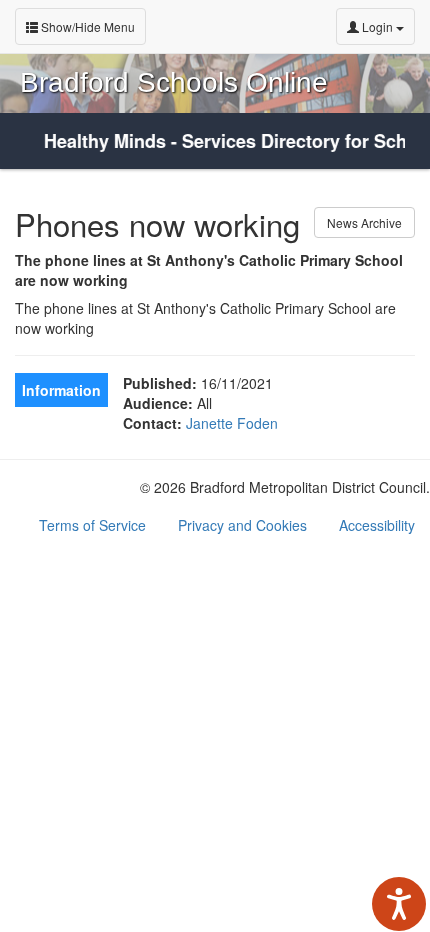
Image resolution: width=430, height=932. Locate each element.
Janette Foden (232, 423)
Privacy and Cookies (242, 525)
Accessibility (377, 525)
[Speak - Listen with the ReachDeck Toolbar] (399, 904)
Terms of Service (92, 525)
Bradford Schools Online (174, 82)
